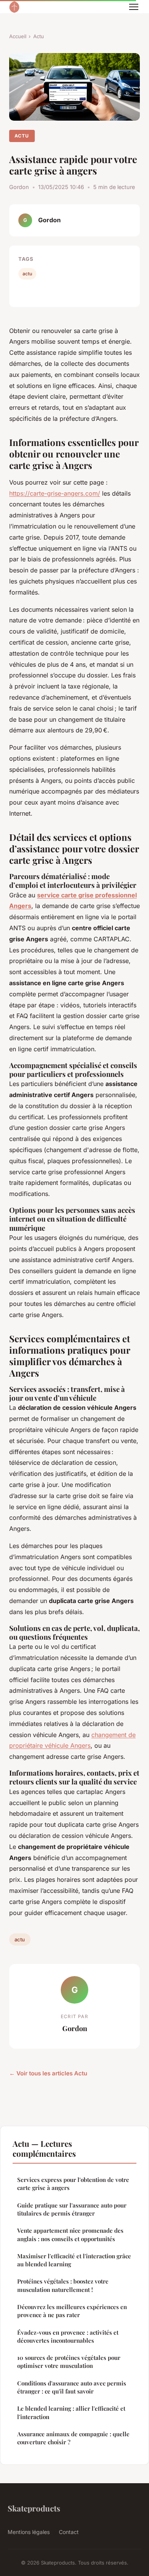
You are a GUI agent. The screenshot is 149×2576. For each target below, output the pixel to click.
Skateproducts (34, 2508)
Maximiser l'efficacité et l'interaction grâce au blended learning (74, 2260)
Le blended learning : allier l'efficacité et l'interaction (71, 2412)
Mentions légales (29, 2532)
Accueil (18, 36)
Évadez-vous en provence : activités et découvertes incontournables (68, 2336)
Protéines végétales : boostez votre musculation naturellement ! (63, 2285)
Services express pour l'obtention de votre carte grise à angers (73, 2184)
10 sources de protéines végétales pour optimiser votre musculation (69, 2362)
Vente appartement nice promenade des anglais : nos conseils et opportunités (70, 2234)
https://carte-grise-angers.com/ (55, 493)
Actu (39, 36)
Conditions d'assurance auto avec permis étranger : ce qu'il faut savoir (72, 2387)
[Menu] (134, 7)
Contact (69, 2532)
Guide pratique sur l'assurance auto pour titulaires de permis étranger (72, 2209)
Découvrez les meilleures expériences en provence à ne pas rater (72, 2311)
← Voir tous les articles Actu (48, 2073)
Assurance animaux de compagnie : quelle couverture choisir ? (73, 2438)
